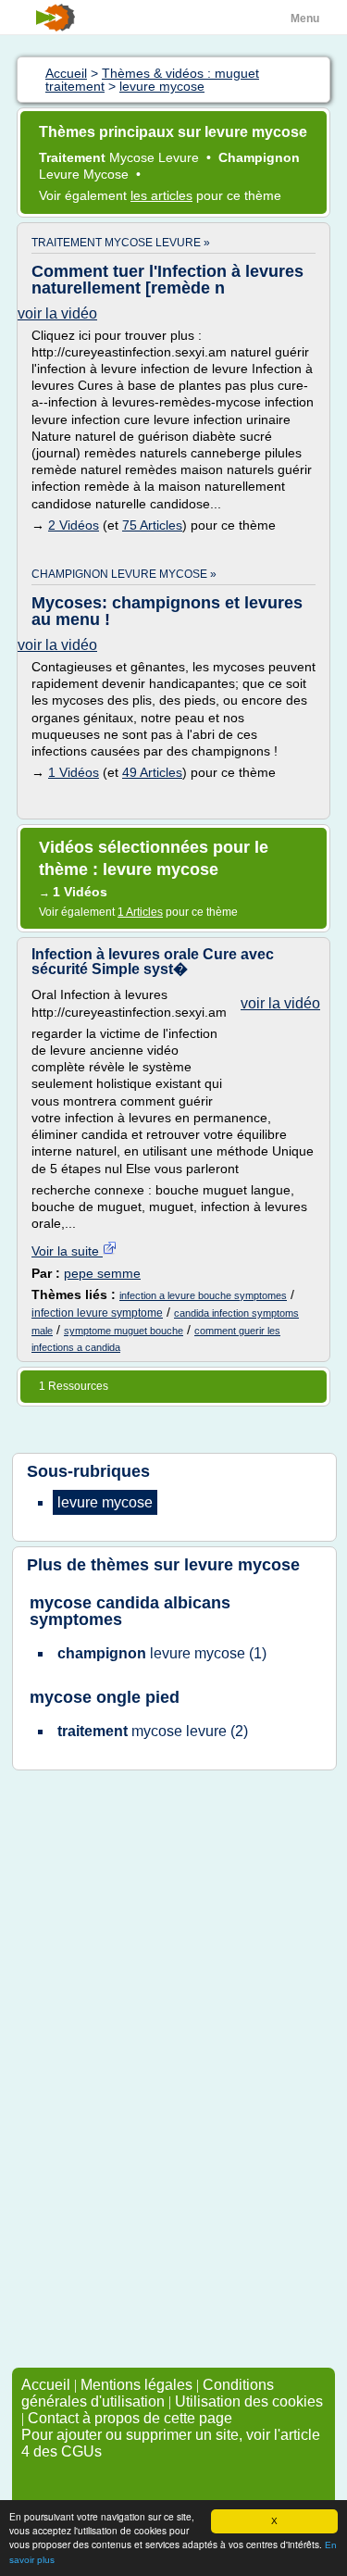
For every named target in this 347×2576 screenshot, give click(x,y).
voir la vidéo (57, 313)
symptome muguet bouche (124, 1331)
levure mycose (242, 1565)
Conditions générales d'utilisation (148, 2393)
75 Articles (152, 525)
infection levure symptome (97, 1313)
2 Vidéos (74, 525)
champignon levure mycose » (124, 574)
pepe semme (102, 1273)
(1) (162, 1653)
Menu (305, 19)
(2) (153, 1731)
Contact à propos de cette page (130, 2418)
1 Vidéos (74, 772)
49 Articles (152, 772)
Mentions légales (136, 2385)
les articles (161, 195)
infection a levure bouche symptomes (203, 1295)
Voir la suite (67, 1251)
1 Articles (140, 912)
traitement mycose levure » (121, 243)
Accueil (46, 2385)
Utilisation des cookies (249, 2401)
